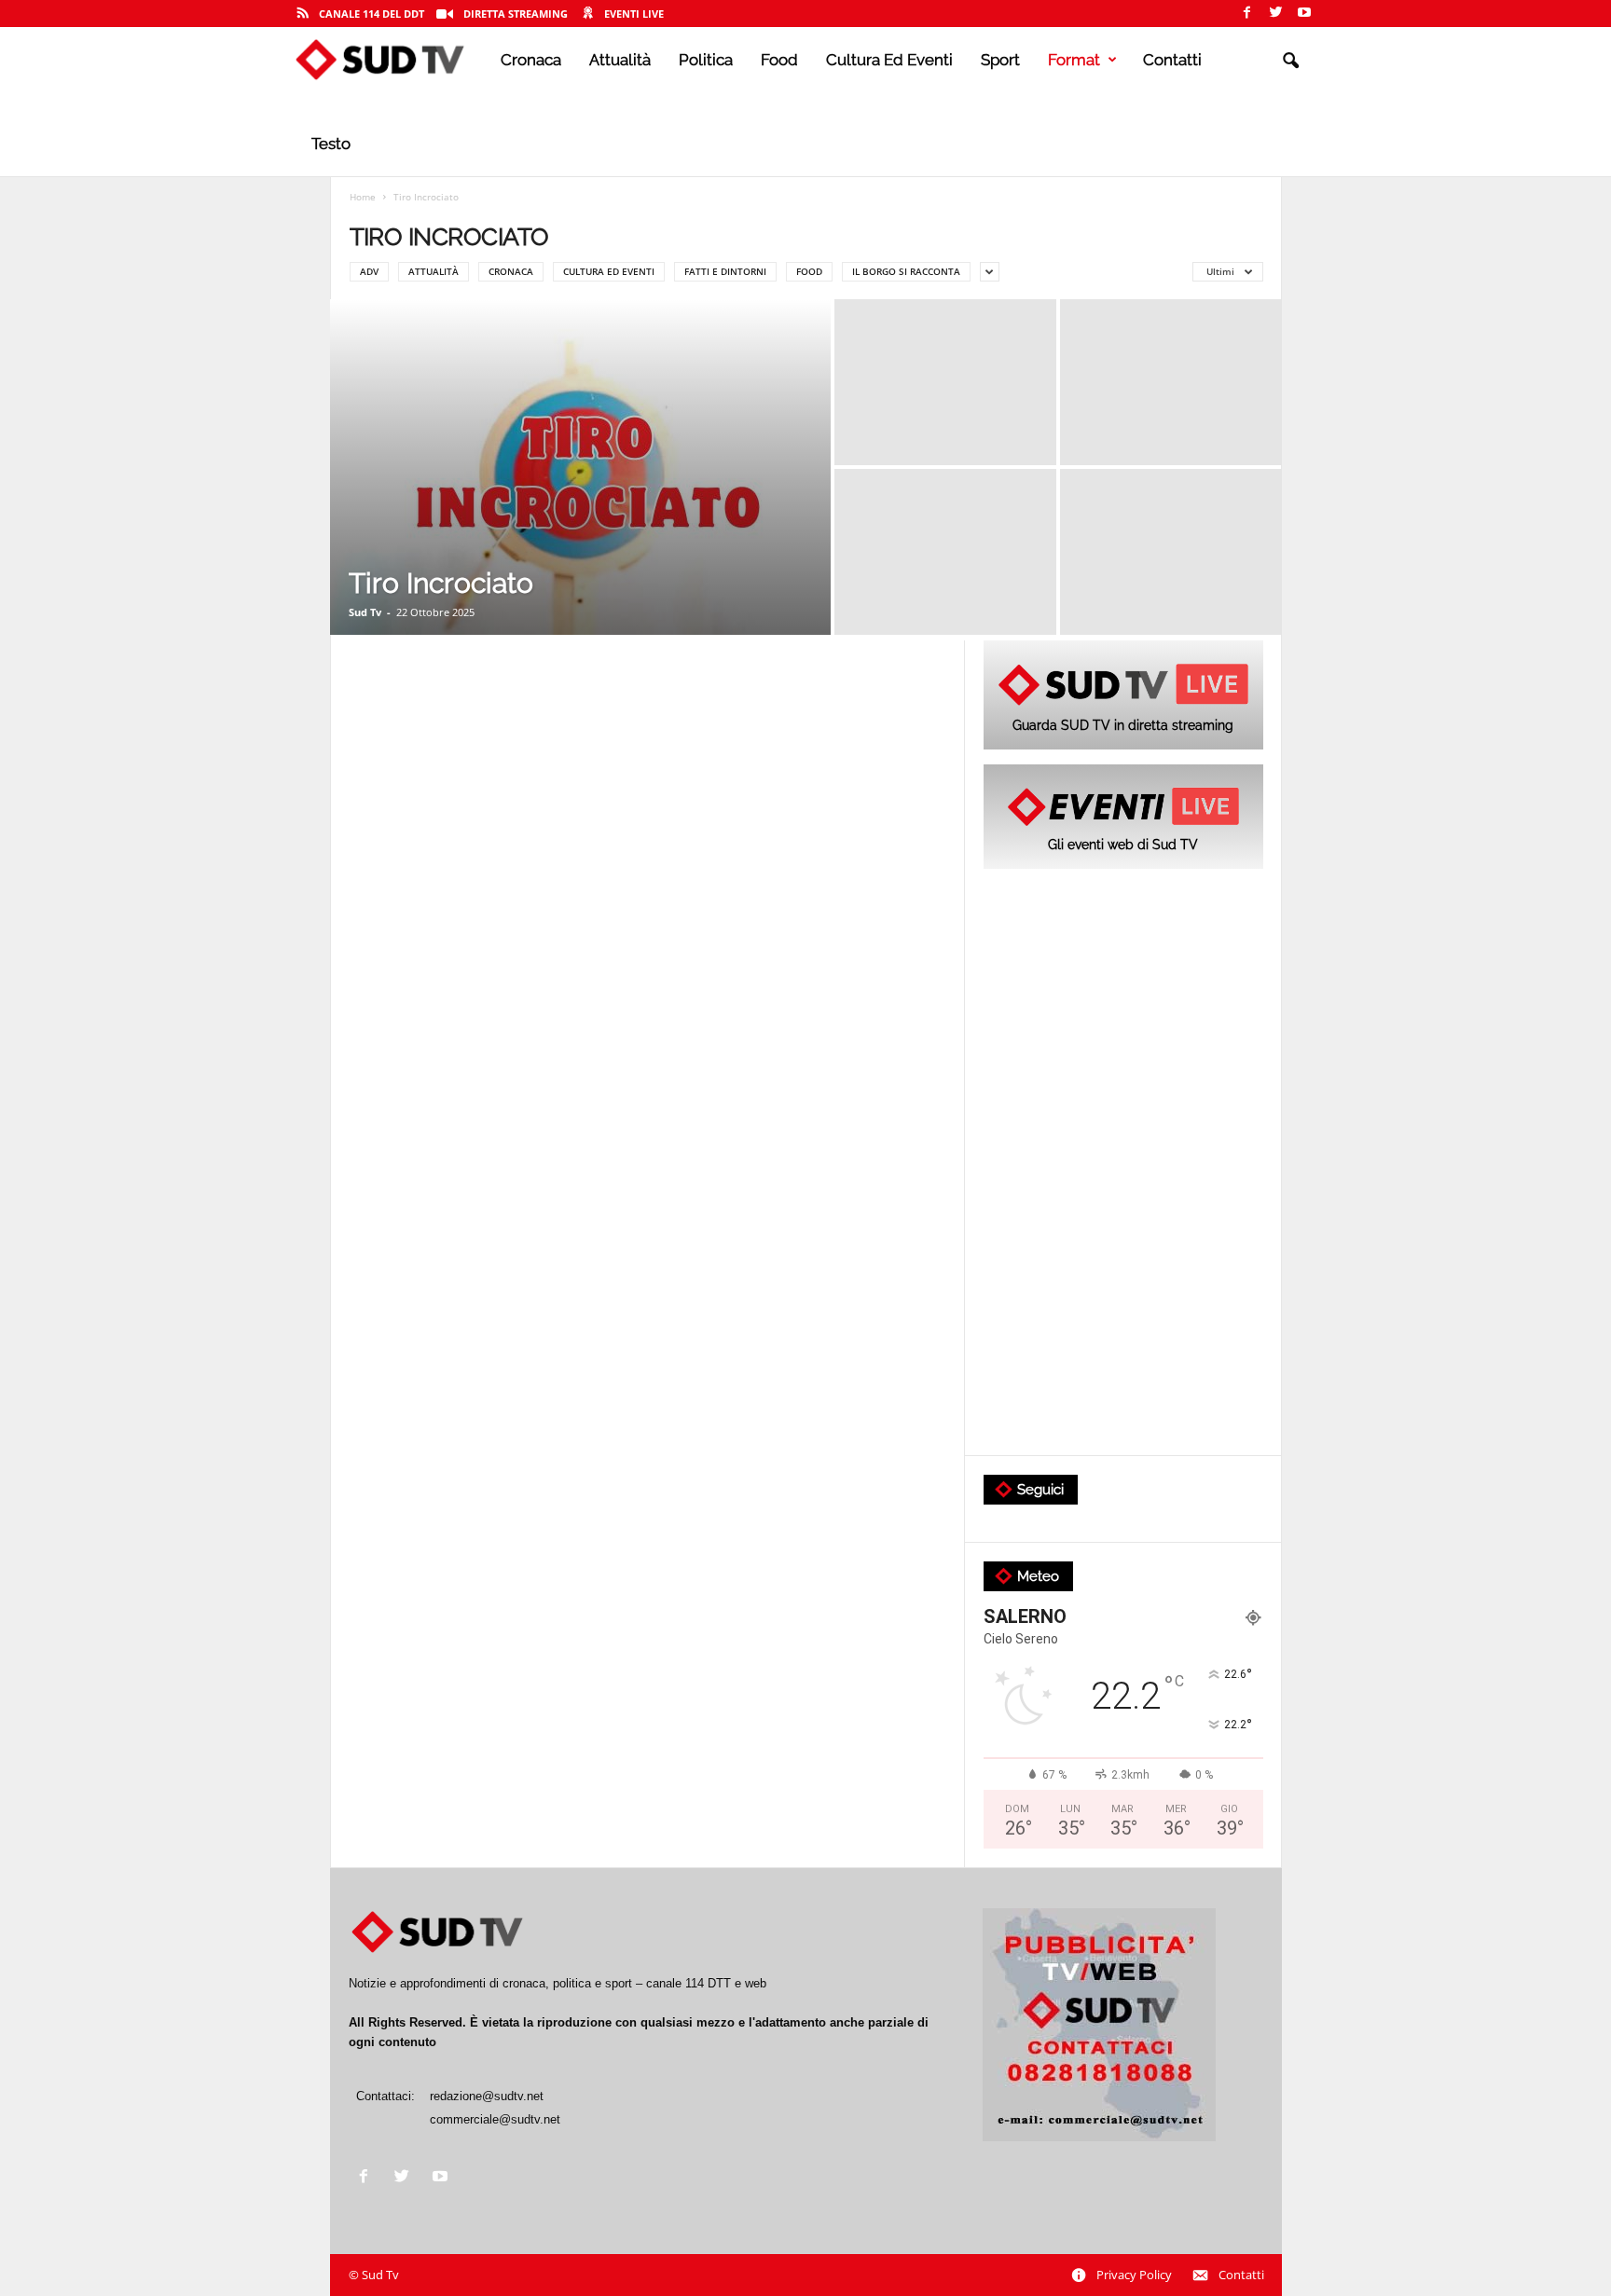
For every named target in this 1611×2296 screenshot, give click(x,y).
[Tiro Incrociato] (580, 467)
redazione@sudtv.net (487, 2096)
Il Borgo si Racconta (906, 271)
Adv (369, 271)
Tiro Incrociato (441, 583)
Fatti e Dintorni (725, 271)
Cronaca (531, 60)
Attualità (620, 60)
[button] (1290, 62)
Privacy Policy (1134, 2275)
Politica (706, 60)
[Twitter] (1275, 14)
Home (363, 197)
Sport (1000, 60)
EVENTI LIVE (634, 14)
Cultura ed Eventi (889, 60)
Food (779, 60)
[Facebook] (1246, 14)
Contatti (1172, 60)
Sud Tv (365, 612)
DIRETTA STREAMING (516, 14)
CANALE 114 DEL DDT (372, 14)
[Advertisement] (1123, 1163)
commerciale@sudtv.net (495, 2119)
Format (1074, 60)
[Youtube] (1304, 14)
